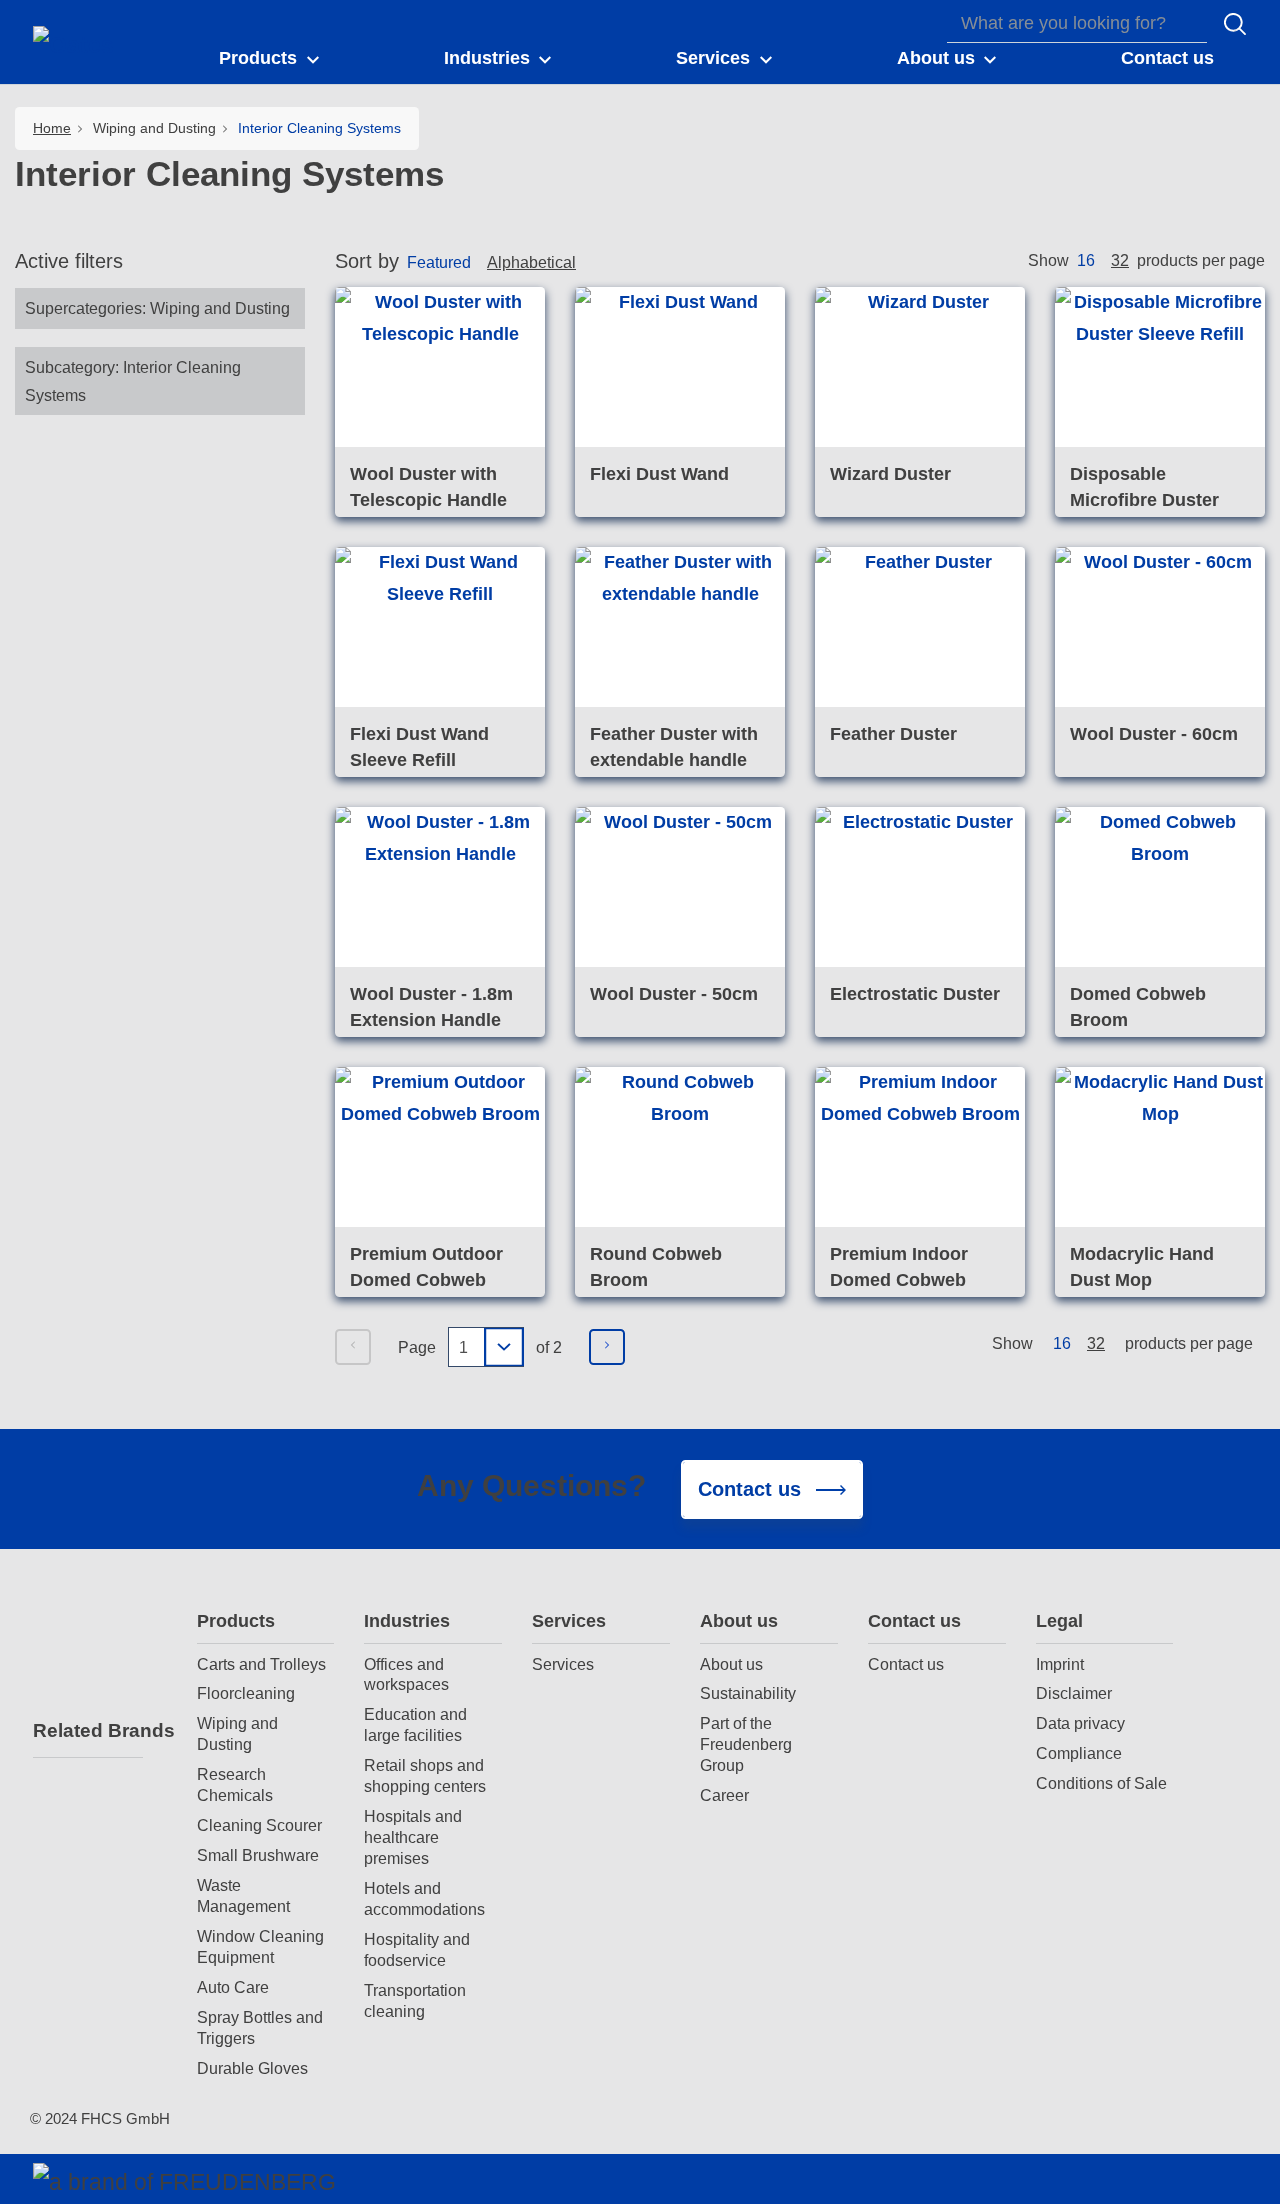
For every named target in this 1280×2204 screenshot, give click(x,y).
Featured (439, 262)
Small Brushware (258, 1855)
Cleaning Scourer (259, 1825)
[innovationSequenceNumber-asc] (592, 266)
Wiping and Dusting (237, 1733)
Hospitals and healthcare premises (413, 1837)
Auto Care (233, 1987)
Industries (407, 1621)
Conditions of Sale (1101, 1783)
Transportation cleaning (415, 2000)
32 (1120, 260)
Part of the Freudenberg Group (746, 1744)
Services (569, 1621)
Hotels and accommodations (424, 1898)
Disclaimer (1074, 1693)
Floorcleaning (246, 1693)
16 (1086, 260)
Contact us (914, 1621)
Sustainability (748, 1693)
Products (236, 1621)
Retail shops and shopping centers (425, 1775)
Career (724, 1795)
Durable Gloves (252, 2068)
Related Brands (88, 1730)
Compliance (1079, 1753)
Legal (1059, 1621)
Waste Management (243, 1895)
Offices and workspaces (406, 1674)
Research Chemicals (235, 1784)
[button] (270, 59)
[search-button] (1235, 24)
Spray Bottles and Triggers (260, 2027)
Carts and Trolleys (261, 1664)
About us (739, 1621)
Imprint (1060, 1664)
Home (52, 128)
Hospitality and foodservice (417, 1949)
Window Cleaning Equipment (260, 1946)
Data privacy (1080, 1723)
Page (417, 1347)
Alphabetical (531, 262)
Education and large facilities (415, 1724)
